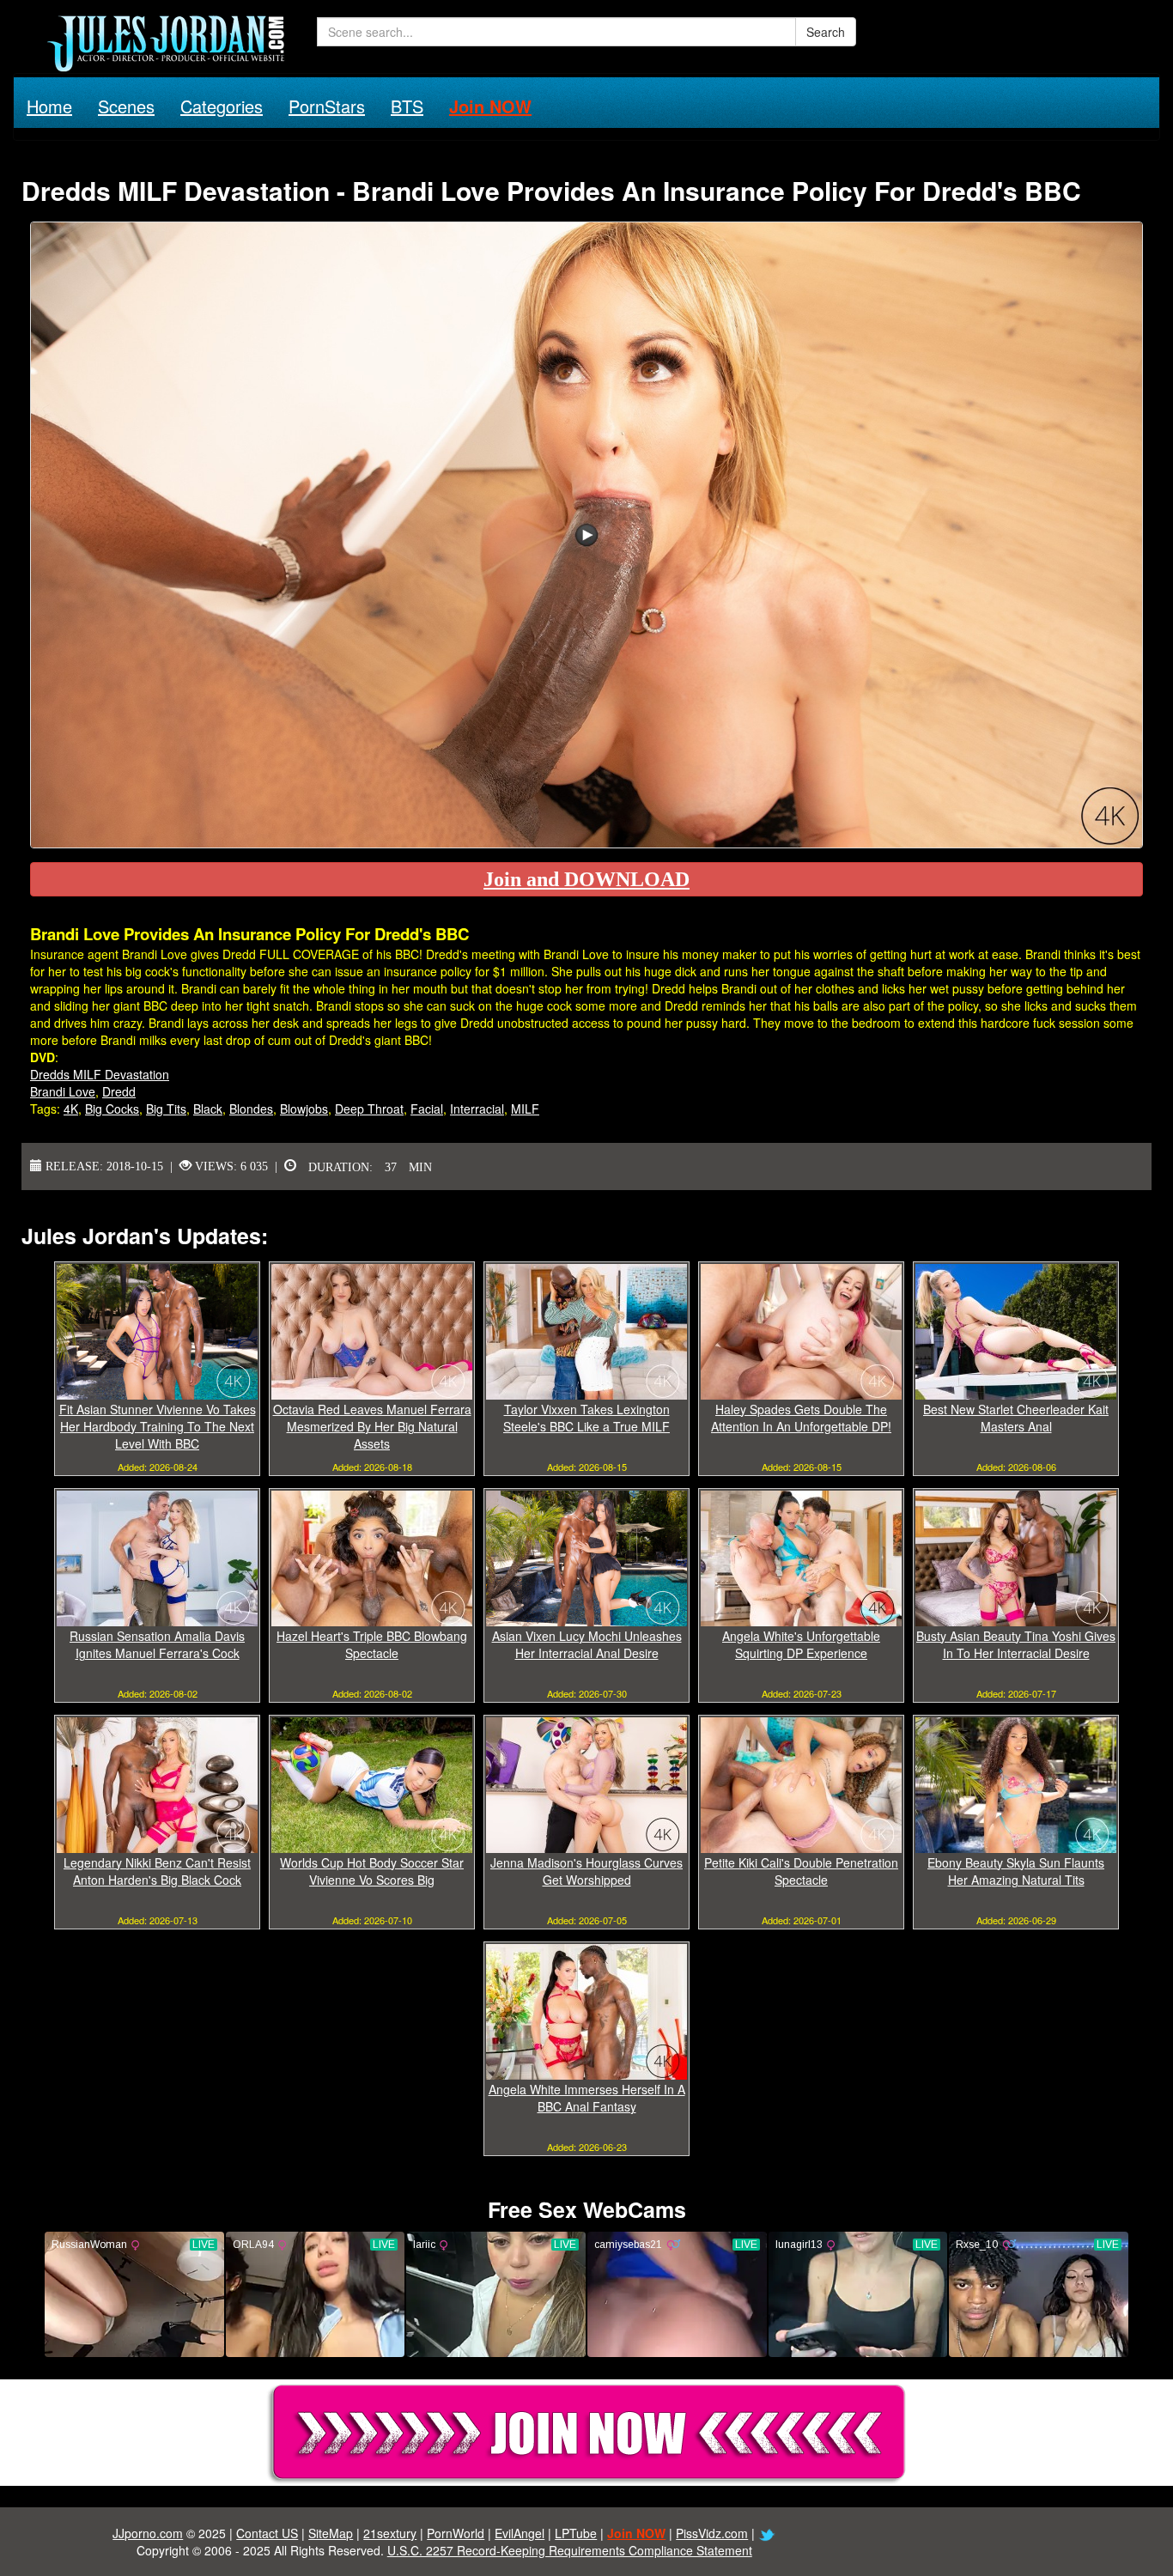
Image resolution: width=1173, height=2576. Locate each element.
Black (208, 1109)
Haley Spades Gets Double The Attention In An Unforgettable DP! (801, 1418)
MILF (525, 1109)
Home (49, 106)
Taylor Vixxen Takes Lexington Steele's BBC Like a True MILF (586, 1418)
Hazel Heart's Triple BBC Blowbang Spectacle (372, 1644)
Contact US (267, 2533)
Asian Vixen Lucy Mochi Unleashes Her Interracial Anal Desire (587, 1644)
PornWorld (456, 2533)
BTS (407, 106)
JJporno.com (148, 2533)
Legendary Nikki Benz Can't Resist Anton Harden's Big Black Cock (157, 1871)
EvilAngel (520, 2533)
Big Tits (166, 1109)
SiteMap (331, 2533)
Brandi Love (63, 1091)
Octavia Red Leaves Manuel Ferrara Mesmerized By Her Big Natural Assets (372, 1426)
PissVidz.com (712, 2533)
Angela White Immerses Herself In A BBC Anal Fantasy (587, 2098)
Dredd (119, 1091)
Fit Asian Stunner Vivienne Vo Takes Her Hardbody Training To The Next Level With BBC (158, 1426)
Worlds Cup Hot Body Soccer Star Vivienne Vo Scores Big (372, 1871)
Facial (427, 1109)
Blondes (251, 1109)
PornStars (327, 106)
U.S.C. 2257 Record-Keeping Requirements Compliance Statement (570, 2550)
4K (71, 1109)
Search (826, 32)
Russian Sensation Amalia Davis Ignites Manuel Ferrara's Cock (157, 1644)
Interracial (477, 1109)
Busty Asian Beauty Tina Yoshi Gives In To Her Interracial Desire (1016, 1644)
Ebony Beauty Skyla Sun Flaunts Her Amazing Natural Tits (1016, 1871)
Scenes (126, 106)
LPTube (576, 2533)
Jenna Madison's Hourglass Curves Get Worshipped (586, 1871)
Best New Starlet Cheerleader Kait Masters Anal (1016, 1418)
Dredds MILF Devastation (100, 1074)
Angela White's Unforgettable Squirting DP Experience (801, 1644)
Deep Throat (369, 1109)
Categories (222, 106)
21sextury (390, 2533)
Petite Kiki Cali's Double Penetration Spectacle (801, 1871)
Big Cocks (112, 1109)
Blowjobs (304, 1109)
